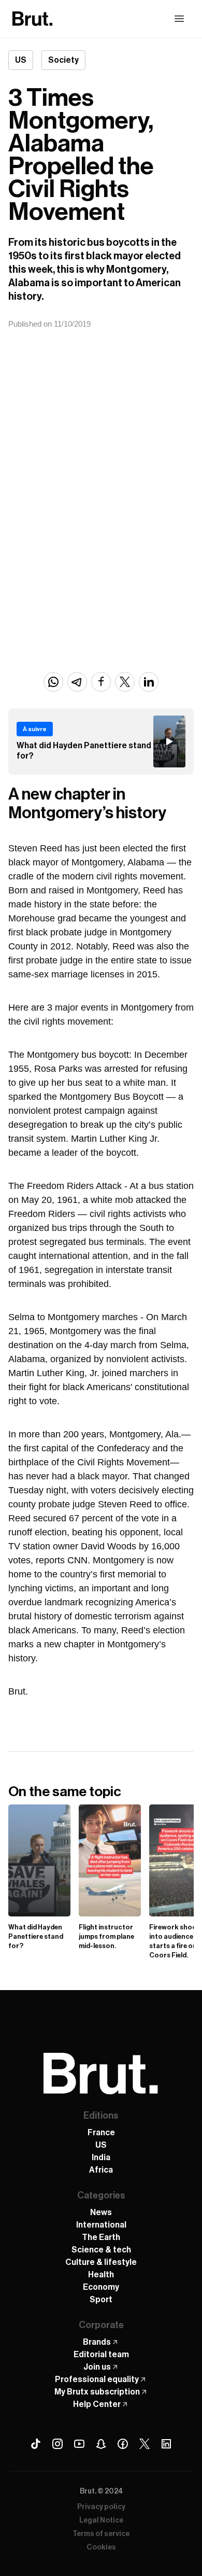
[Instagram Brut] (57, 2444)
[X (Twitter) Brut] (145, 2444)
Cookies (101, 2547)
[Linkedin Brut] (166, 2444)
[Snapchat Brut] (101, 2444)
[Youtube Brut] (79, 2444)
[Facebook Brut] (123, 2444)
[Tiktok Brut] (36, 2444)
